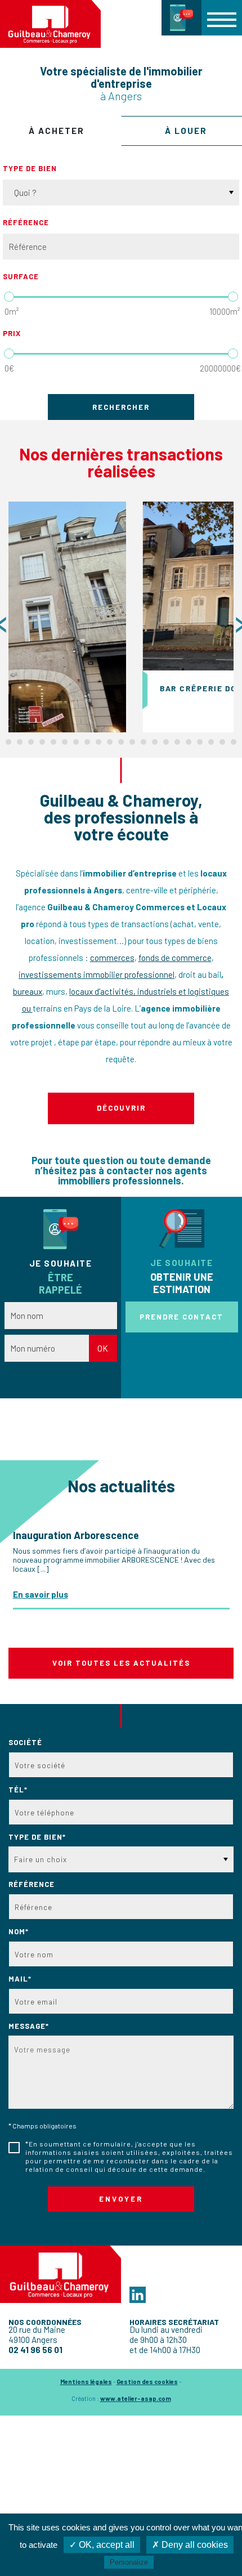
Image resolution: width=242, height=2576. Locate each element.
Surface (21, 276)
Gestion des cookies (147, 2382)
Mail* (20, 1979)
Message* (29, 2026)
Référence (26, 222)
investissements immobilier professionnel (97, 974)
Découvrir (121, 1108)
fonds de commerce (175, 958)
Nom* (19, 1931)
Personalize (129, 2562)
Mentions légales (86, 2382)
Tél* (18, 1790)
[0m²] (9, 297)
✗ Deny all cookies (190, 2545)
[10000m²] (233, 297)
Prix (12, 333)
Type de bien (30, 168)
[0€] (9, 354)
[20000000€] (233, 354)
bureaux (28, 991)
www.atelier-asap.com (136, 2398)
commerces (112, 958)
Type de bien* (37, 1837)
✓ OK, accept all (102, 2545)
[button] (222, 17)
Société (25, 1742)
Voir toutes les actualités (121, 1663)
